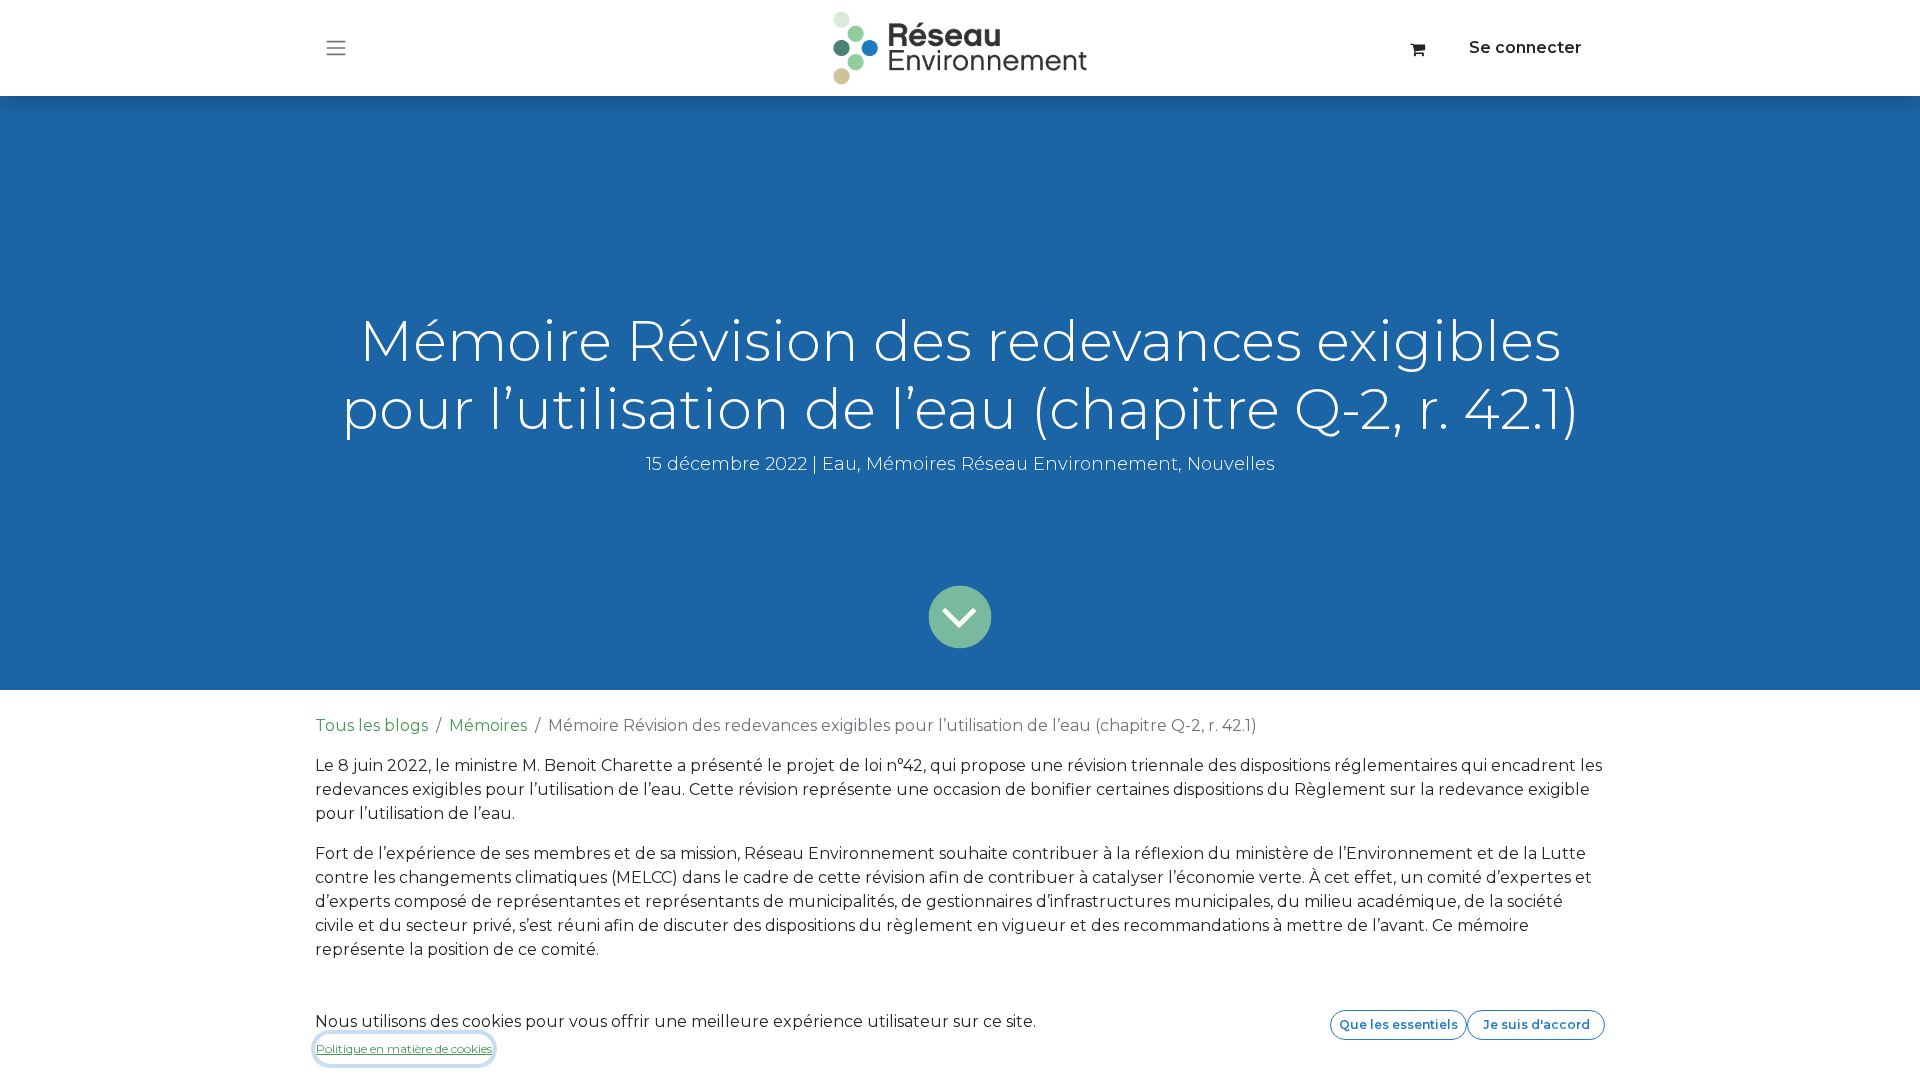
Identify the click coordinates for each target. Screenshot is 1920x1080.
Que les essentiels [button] (1398, 1024)
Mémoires (488, 725)
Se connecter (1525, 47)
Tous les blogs (371, 725)
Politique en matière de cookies (404, 1048)
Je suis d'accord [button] (1536, 1024)
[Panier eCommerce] (1418, 48)
